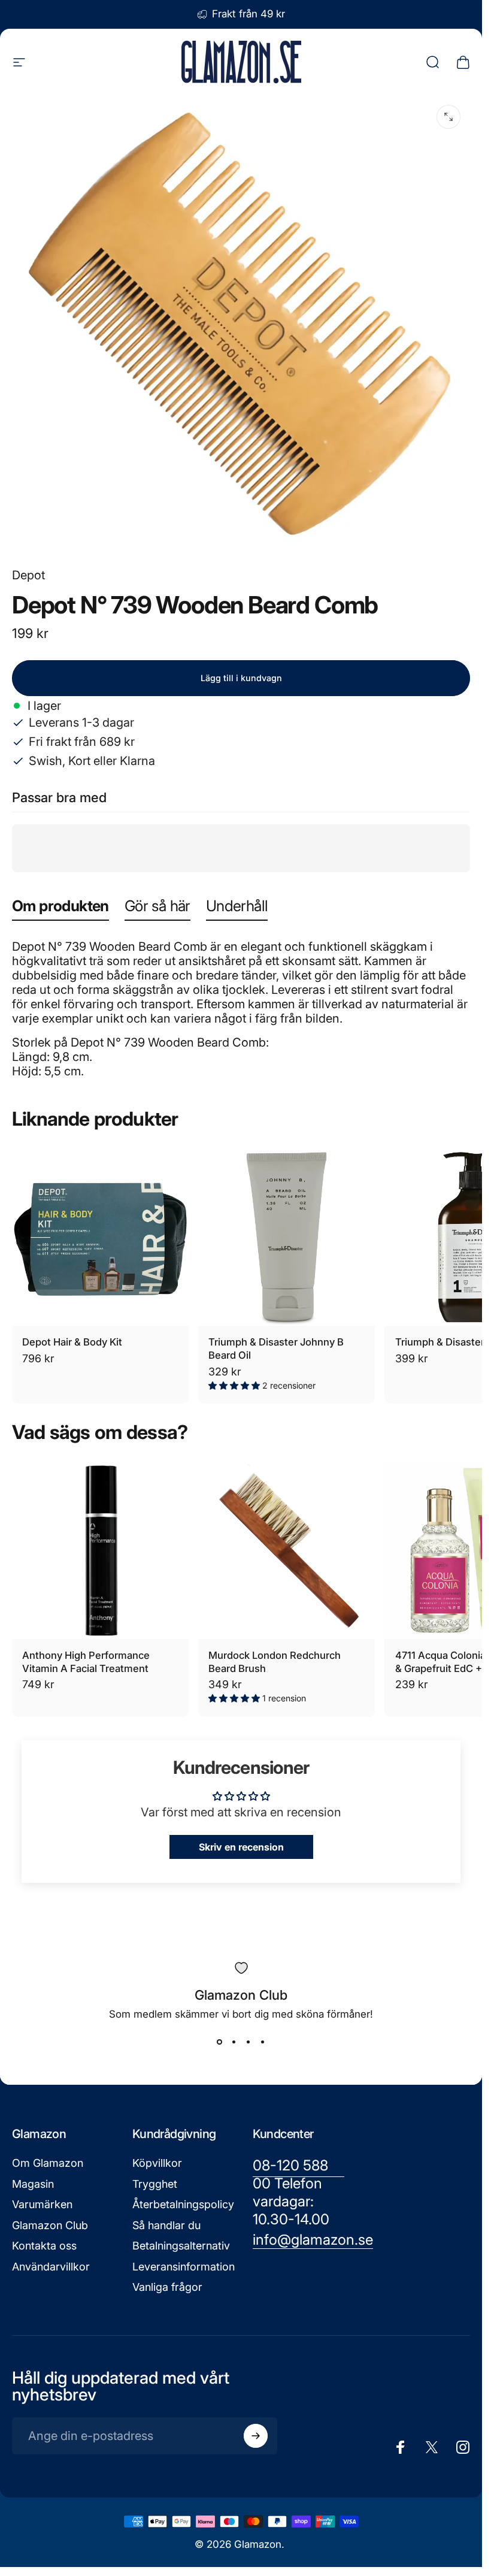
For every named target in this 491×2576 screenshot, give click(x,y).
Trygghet (155, 2184)
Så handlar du (166, 2225)
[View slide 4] (263, 2042)
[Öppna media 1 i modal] (448, 117)
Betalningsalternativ (181, 2246)
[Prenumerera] (256, 2436)
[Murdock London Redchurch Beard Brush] (287, 1551)
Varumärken (42, 2204)
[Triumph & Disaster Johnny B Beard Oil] (287, 1237)
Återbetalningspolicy (183, 2204)
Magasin (33, 2184)
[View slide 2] (234, 2042)
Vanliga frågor (167, 2287)
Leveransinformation (184, 2267)
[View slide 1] (220, 2042)
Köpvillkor (157, 2163)
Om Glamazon (48, 2163)
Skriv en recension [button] (241, 1847)
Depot (28, 575)
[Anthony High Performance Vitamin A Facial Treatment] (100, 1551)
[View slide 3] (248, 2042)
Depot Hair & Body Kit (72, 1342)
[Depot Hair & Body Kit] (100, 1237)
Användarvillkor (51, 2267)
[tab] (60, 908)
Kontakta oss (44, 2246)
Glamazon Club (50, 2225)
